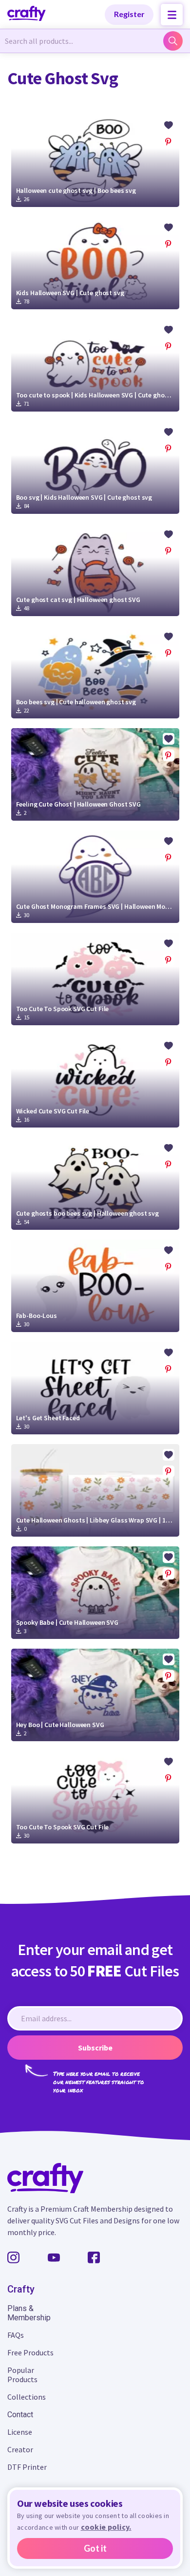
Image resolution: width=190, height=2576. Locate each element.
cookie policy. (106, 2527)
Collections (27, 2397)
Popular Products (22, 2375)
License (20, 2432)
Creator (20, 2449)
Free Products (30, 2352)
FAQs (16, 2335)
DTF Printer (27, 2467)
